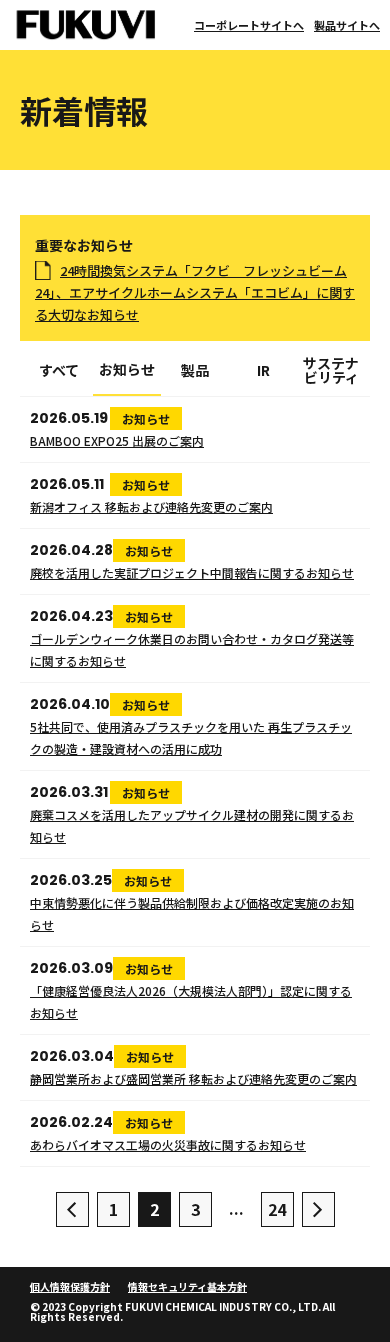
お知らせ (127, 370)
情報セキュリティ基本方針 (187, 1286)
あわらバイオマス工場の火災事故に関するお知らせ (168, 1144)
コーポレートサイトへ (249, 25)
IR (263, 371)
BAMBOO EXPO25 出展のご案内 (117, 440)
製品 (195, 371)
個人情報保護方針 (70, 1286)
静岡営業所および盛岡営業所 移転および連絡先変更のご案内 (193, 1078)
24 (277, 1209)
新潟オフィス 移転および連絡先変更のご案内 (151, 506)
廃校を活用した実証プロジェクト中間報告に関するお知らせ (192, 572)
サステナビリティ (331, 371)
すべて (59, 371)
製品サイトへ (347, 25)
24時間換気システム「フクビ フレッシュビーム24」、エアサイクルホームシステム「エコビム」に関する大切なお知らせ (195, 292)
